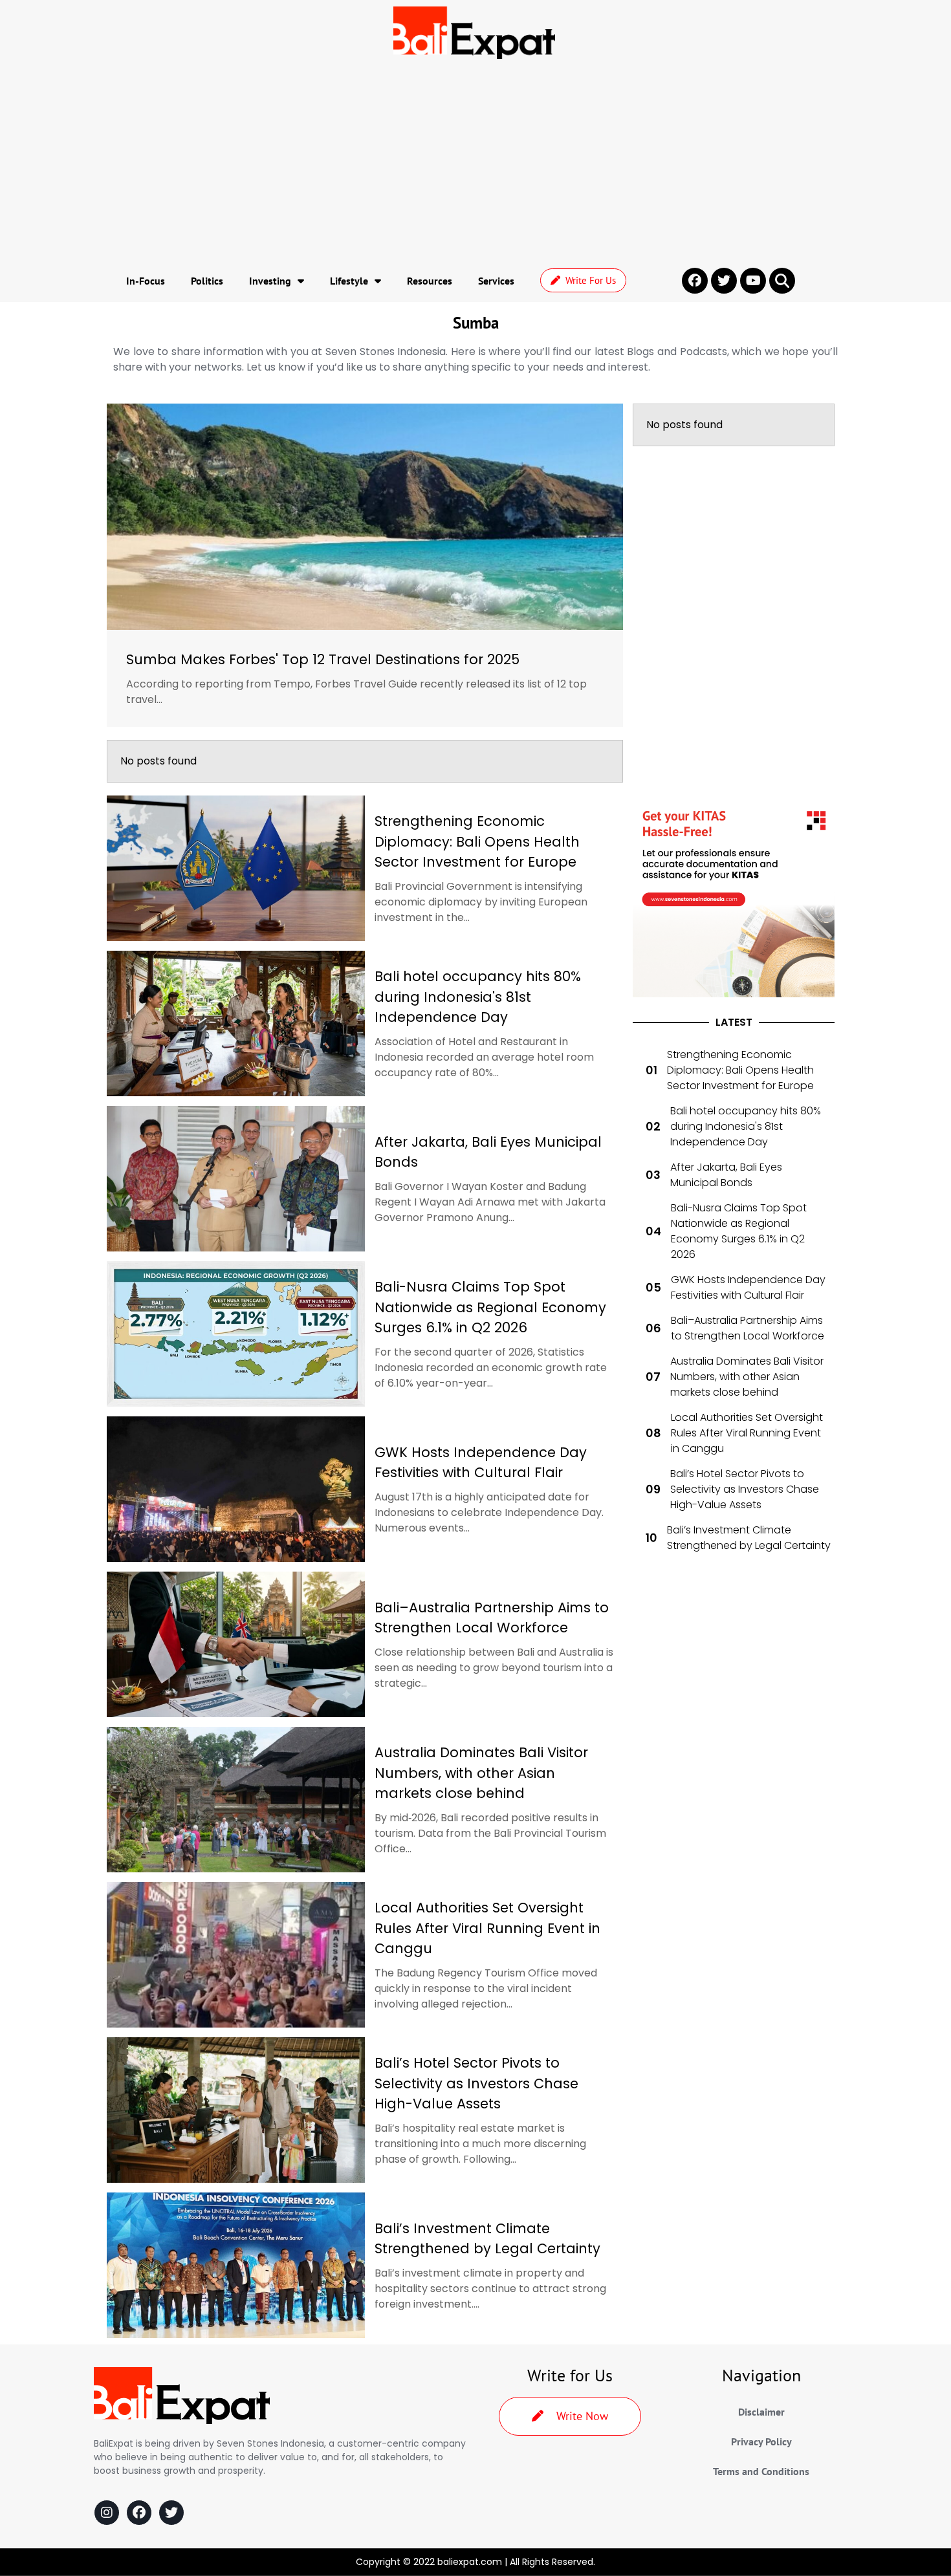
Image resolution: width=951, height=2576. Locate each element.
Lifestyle (349, 281)
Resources (430, 281)
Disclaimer (761, 2412)
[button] (782, 281)
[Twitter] (171, 2513)
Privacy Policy (761, 2441)
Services (496, 281)
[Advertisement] (475, 162)
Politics (207, 281)
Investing (270, 281)
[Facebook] (139, 2513)
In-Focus (146, 281)
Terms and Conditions (761, 2471)
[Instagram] (107, 2513)
